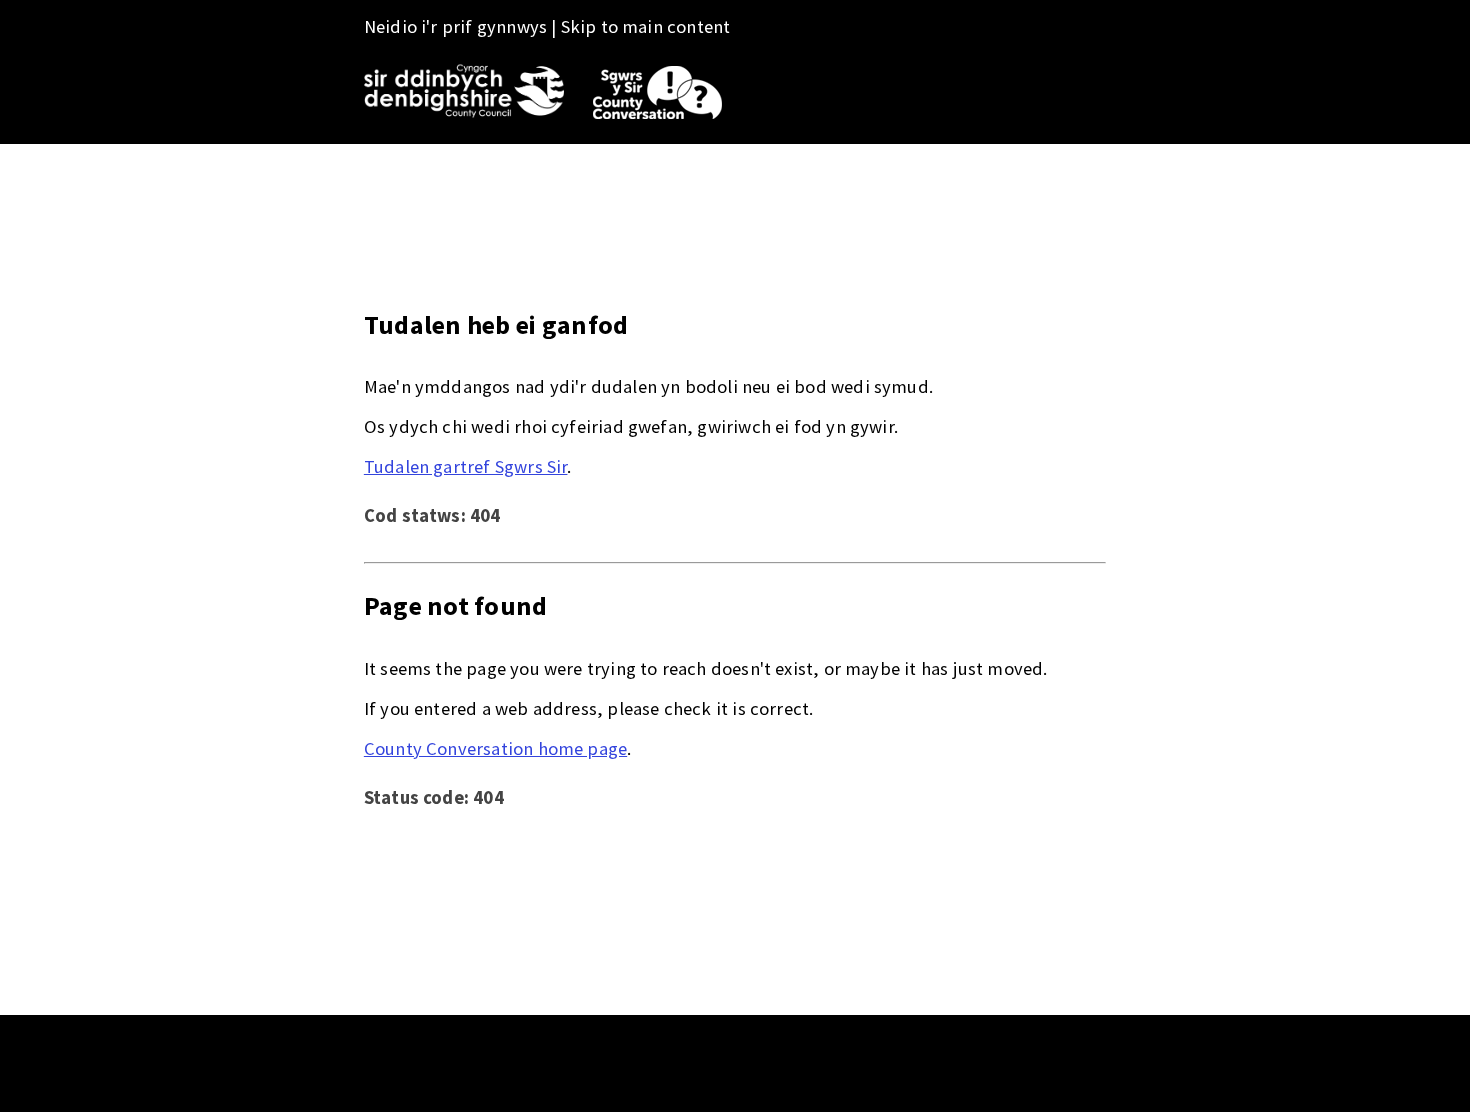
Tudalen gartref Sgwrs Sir (466, 466)
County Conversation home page (495, 748)
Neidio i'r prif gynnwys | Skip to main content (547, 26)
